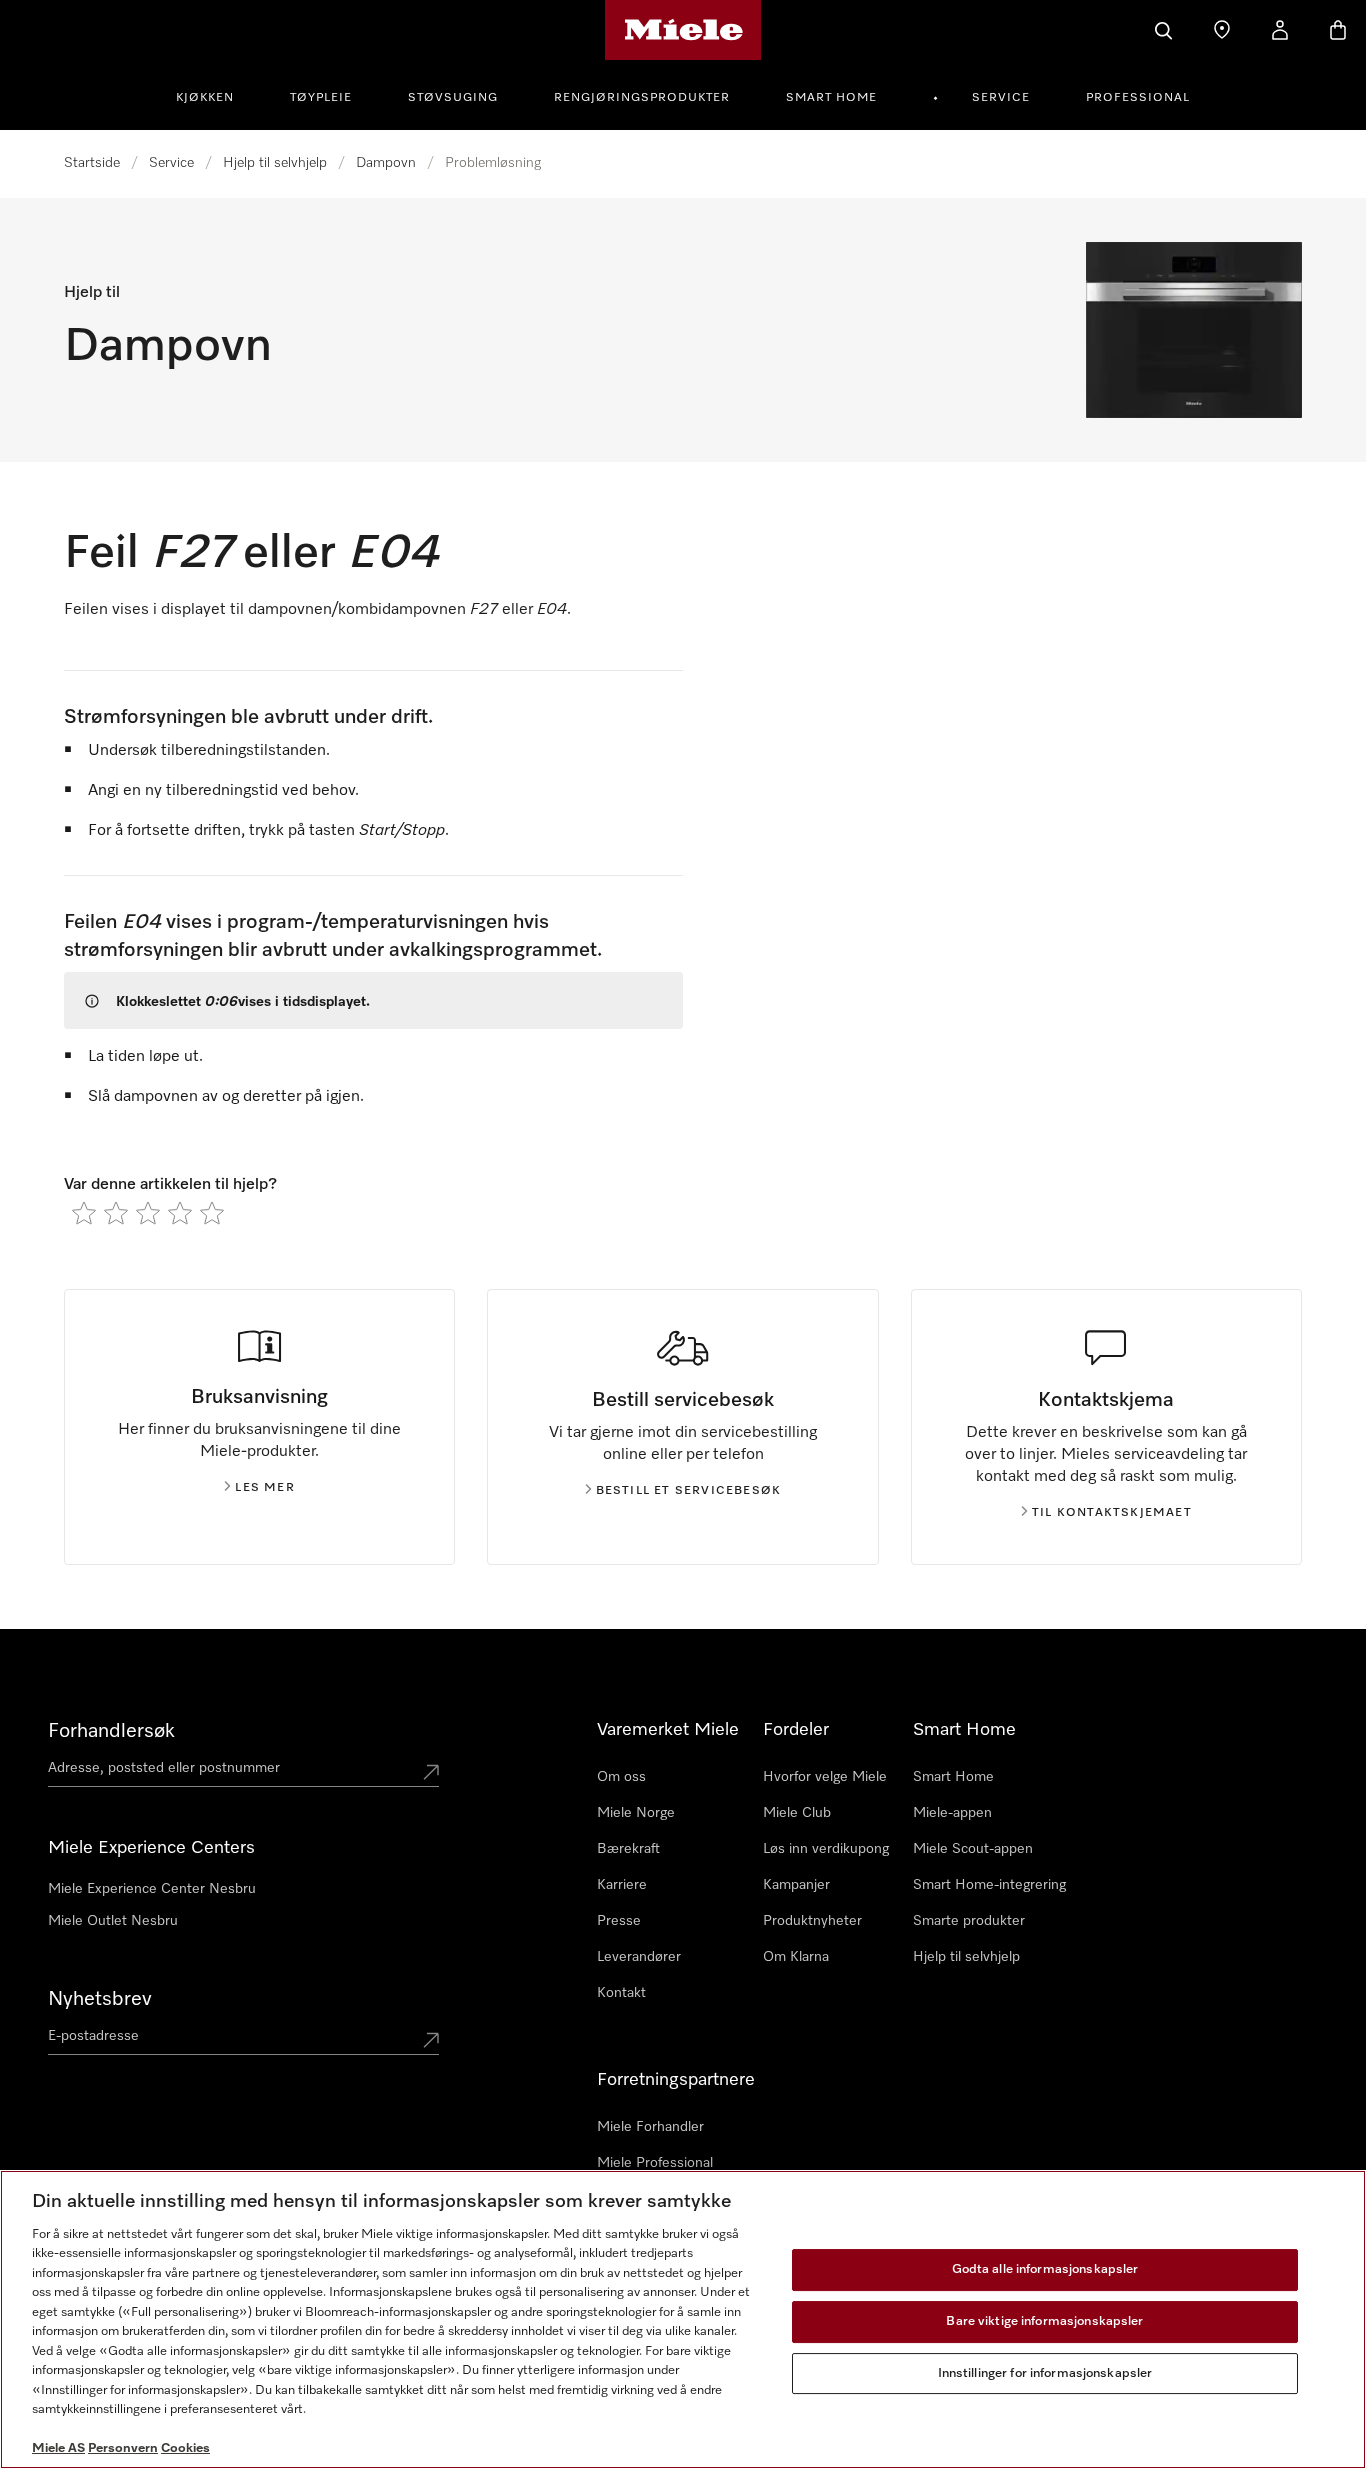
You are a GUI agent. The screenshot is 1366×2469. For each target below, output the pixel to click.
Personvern (123, 2448)
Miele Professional (655, 2163)
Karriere (622, 1885)
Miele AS (58, 2448)
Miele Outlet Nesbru (113, 1921)
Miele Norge (636, 1813)
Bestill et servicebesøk (689, 1491)
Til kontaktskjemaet (1112, 1513)
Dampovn (386, 163)
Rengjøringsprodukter (642, 98)
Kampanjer (796, 1885)
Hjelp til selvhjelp (275, 163)
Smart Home (831, 98)
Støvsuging (453, 98)
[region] (683, 2319)
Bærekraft (628, 1849)
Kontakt (621, 1993)
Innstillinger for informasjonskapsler (1045, 2373)
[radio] (84, 1213)
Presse (619, 1921)
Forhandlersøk (111, 1731)
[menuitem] (216, 95)
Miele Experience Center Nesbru (152, 1889)
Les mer (264, 1488)
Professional (1138, 98)
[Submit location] (431, 1772)
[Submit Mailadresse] (431, 2040)
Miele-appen (952, 1813)
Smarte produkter (969, 1921)
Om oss (621, 1777)
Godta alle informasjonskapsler (1045, 2270)
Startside (92, 163)
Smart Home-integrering (989, 1885)
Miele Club (797, 1813)
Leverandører (639, 1957)
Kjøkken (205, 98)
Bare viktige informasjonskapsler (1044, 2321)
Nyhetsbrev (100, 1999)
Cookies (185, 2448)
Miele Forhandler (650, 2127)
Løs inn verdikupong (826, 1849)
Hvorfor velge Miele (825, 1777)
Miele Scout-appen (973, 1849)
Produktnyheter (812, 1921)
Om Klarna (796, 1957)
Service (1001, 98)
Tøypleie (321, 98)
